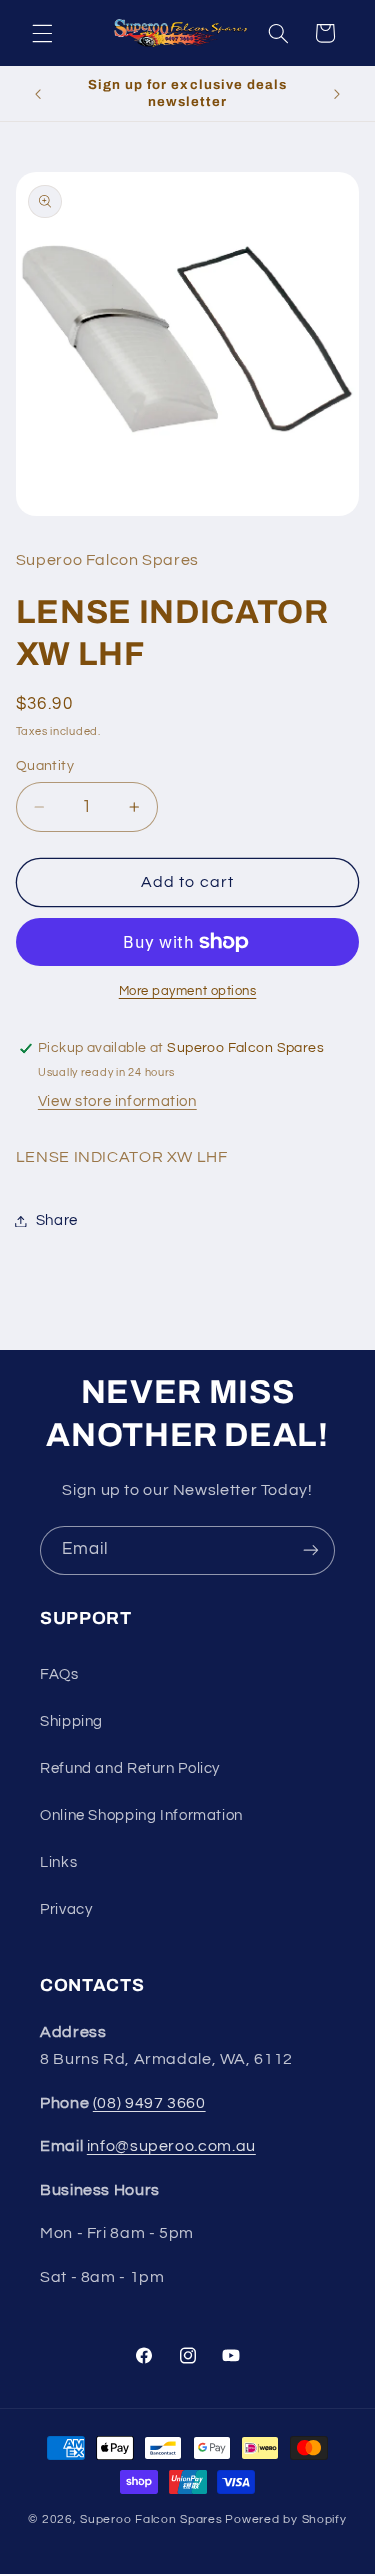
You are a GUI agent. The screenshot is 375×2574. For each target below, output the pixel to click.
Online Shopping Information (141, 1815)
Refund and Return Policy (130, 1768)
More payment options (188, 991)
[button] (42, 33)
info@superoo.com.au (171, 2146)
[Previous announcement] (38, 94)
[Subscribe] (311, 1550)
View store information (117, 1101)
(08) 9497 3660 (149, 2103)
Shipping (71, 1721)
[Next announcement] (337, 94)
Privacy (66, 1909)
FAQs (59, 1674)
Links (58, 1862)
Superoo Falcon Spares (151, 2519)
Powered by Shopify (285, 2519)
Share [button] (57, 1220)
